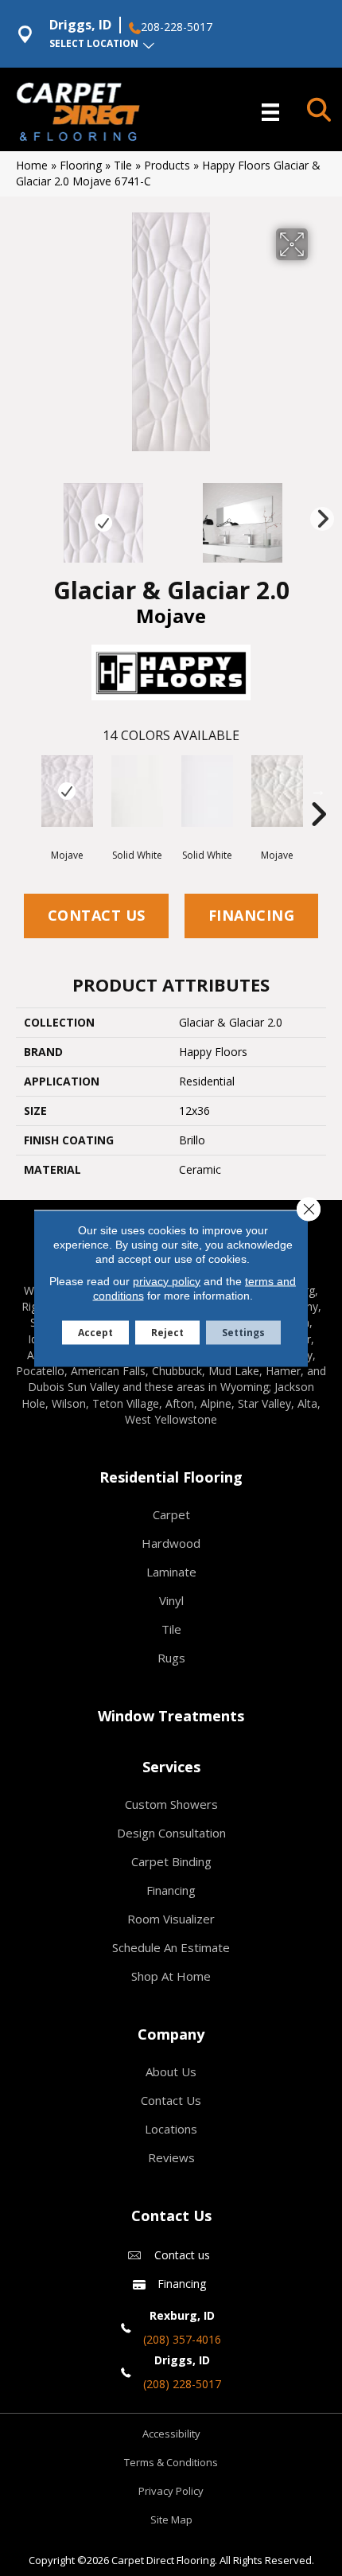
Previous (24, 515)
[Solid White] (137, 791)
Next (318, 515)
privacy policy (167, 1280)
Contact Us (97, 915)
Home (32, 165)
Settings (243, 1332)
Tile (123, 165)
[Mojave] (67, 791)
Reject (167, 1332)
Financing (252, 915)
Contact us (182, 2255)
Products (167, 165)
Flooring (81, 165)
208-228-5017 (177, 27)
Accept (95, 1332)
